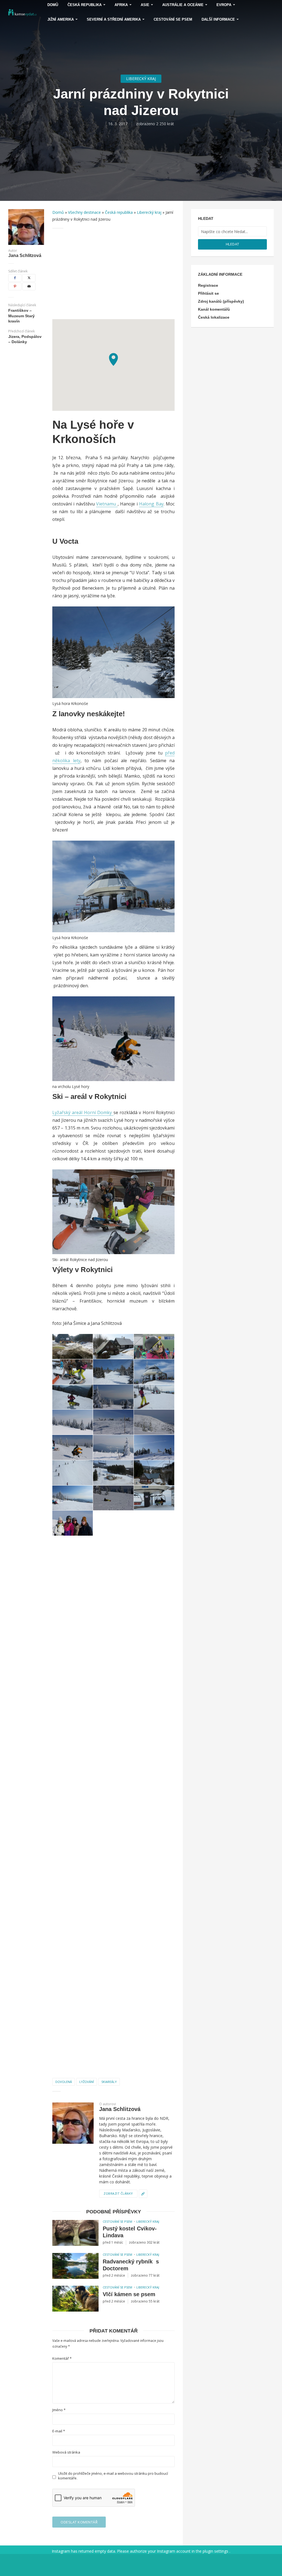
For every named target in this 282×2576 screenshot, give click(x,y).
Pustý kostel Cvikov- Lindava (130, 2232)
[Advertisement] (113, 274)
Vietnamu (107, 504)
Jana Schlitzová (25, 256)
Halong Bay (151, 504)
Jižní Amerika (61, 19)
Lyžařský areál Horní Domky (83, 1112)
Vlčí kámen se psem (129, 2294)
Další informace (218, 19)
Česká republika (119, 212)
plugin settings (216, 2551)
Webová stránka (66, 2452)
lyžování (87, 2082)
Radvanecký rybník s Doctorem (131, 2265)
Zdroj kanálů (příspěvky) (221, 301)
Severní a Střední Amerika (114, 19)
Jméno (59, 2410)
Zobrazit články (118, 2193)
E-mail (59, 2431)
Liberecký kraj (141, 79)
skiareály (109, 2082)
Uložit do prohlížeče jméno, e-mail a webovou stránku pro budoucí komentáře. (113, 2476)
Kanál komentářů (214, 309)
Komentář (62, 2358)
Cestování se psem (173, 19)
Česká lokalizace (214, 317)
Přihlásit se (208, 293)
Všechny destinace (84, 212)
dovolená (64, 2082)
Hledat (233, 244)
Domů (58, 212)
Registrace (208, 285)
